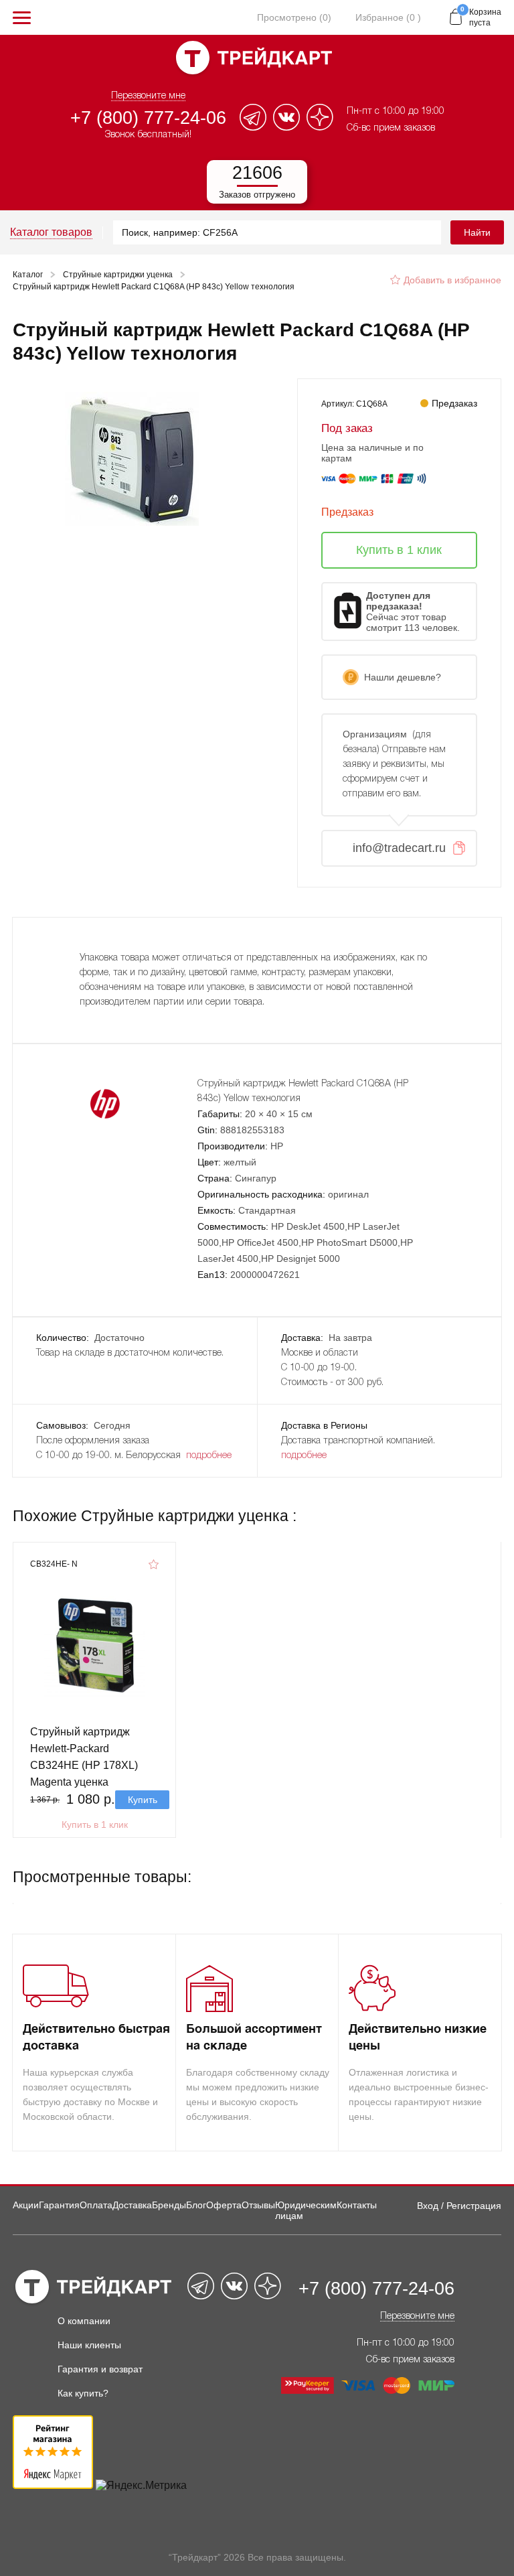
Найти (477, 232)
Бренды (169, 2205)
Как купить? (83, 2393)
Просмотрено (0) (294, 17)
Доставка (132, 2205)
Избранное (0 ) (388, 17)
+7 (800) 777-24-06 (148, 118)
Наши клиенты (89, 2345)
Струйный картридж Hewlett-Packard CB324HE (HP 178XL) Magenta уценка (84, 1757)
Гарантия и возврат (100, 2369)
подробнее (209, 1456)
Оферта (224, 2205)
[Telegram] (253, 127)
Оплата (96, 2205)
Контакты (357, 2205)
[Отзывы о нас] (53, 2485)
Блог (196, 2205)
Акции (26, 2205)
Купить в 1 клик (95, 1824)
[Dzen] (320, 127)
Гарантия (59, 2205)
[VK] (286, 127)
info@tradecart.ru (399, 848)
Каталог (28, 275)
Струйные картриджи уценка (118, 275)
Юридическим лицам (306, 2210)
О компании (84, 2321)
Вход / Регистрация (459, 2206)
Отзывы (258, 2205)
